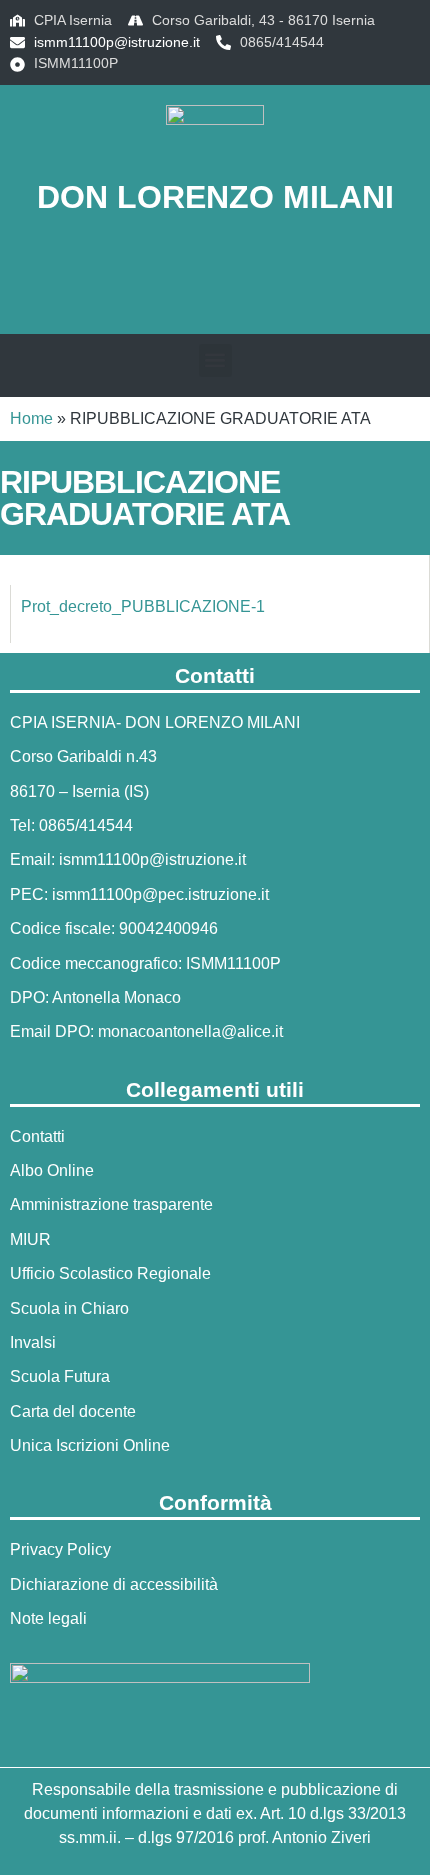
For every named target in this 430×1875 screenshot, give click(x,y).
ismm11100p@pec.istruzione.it (160, 894)
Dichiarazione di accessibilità (114, 1584)
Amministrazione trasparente (111, 1204)
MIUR (30, 1239)
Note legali (48, 1618)
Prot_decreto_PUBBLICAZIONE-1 (143, 606)
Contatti (37, 1136)
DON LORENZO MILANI (215, 197)
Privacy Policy (60, 1549)
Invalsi (33, 1342)
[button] (215, 282)
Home (31, 418)
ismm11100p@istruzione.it (117, 42)
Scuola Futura (60, 1376)
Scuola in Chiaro (69, 1308)
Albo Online (52, 1170)
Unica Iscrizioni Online (90, 1445)
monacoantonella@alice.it (190, 1031)
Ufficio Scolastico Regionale (110, 1273)
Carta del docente (73, 1411)
